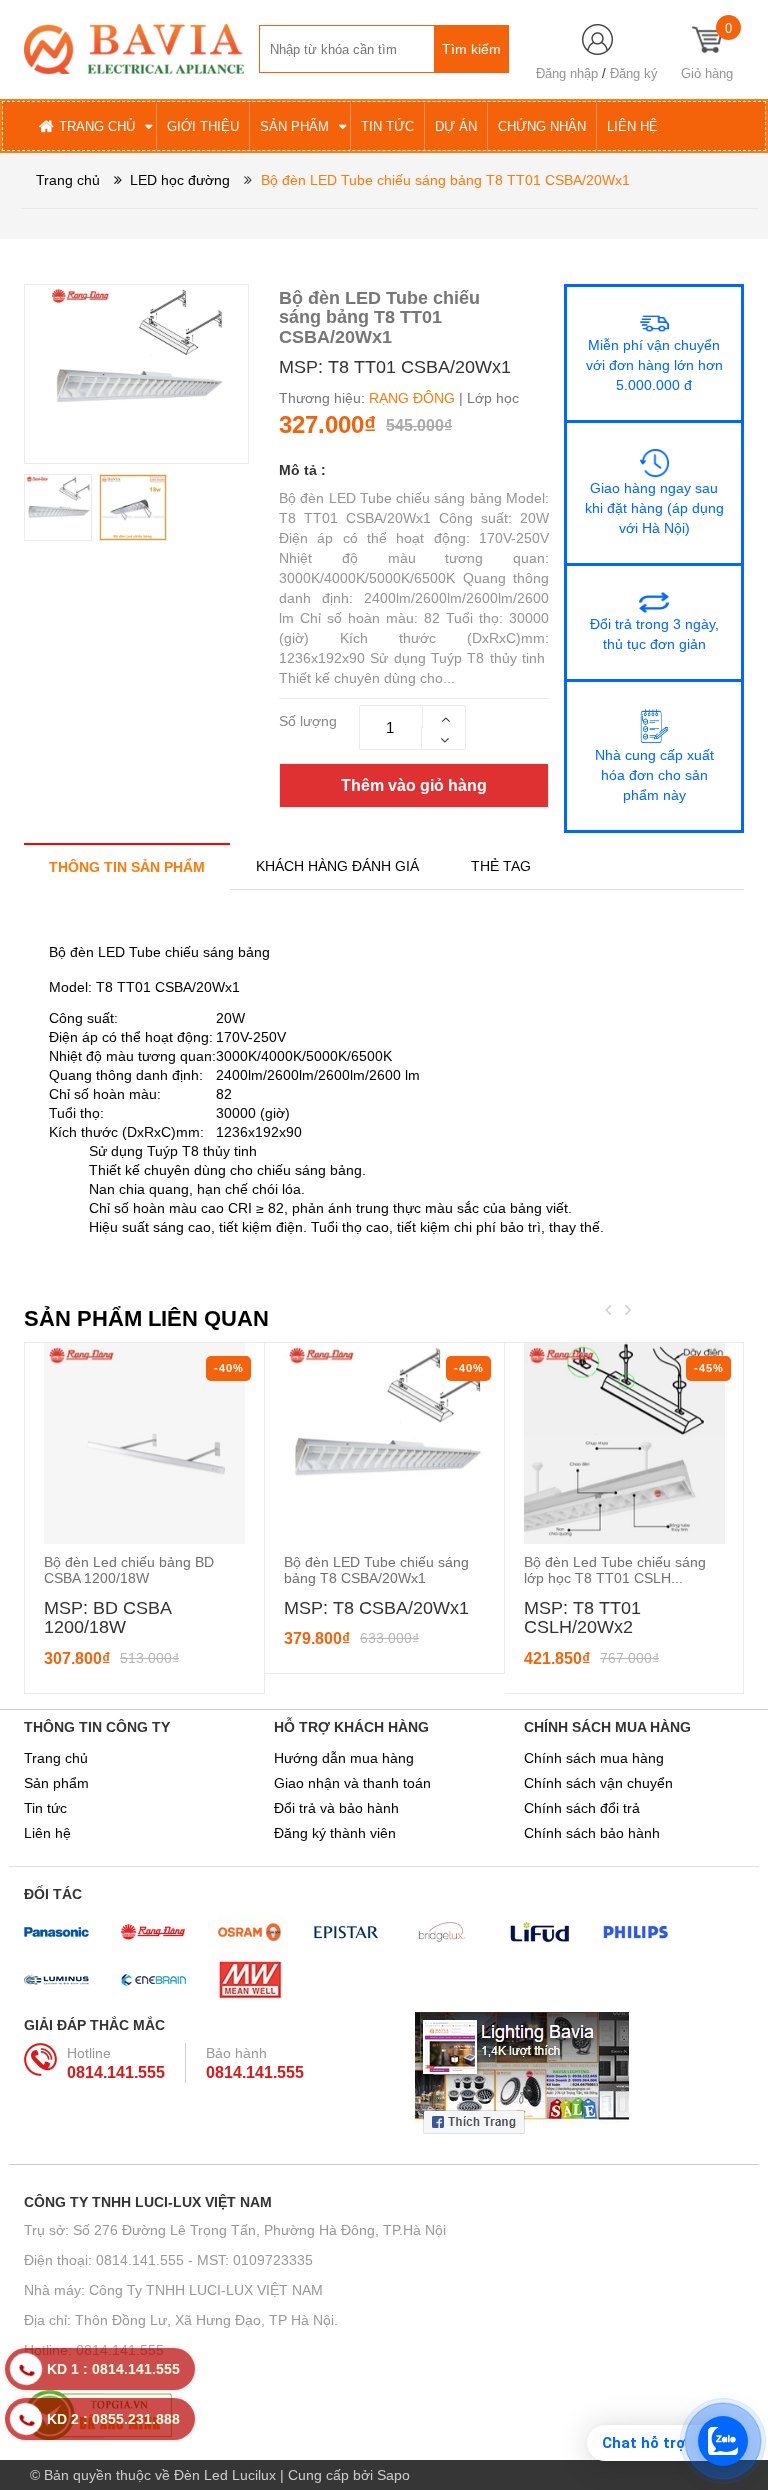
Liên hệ (47, 1833)
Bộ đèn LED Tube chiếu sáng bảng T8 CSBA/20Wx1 (376, 1570)
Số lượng (308, 721)
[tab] (127, 866)
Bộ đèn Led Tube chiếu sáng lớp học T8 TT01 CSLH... (615, 1570)
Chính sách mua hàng (594, 1758)
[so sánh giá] (384, 2415)
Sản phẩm (56, 1783)
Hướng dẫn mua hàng (344, 1758)
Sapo (393, 2475)
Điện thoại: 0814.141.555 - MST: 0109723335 (168, 2260)
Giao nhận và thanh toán (352, 1783)
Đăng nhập (567, 73)
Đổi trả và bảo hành (336, 1808)
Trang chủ (56, 1758)
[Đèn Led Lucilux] (134, 48)
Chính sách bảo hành (592, 1833)
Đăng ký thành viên (335, 1833)
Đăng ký (634, 73)
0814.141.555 (116, 2072)
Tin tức (45, 1808)
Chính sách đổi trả (582, 1808)
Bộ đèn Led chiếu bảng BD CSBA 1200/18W (129, 1570)
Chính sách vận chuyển (598, 1783)
